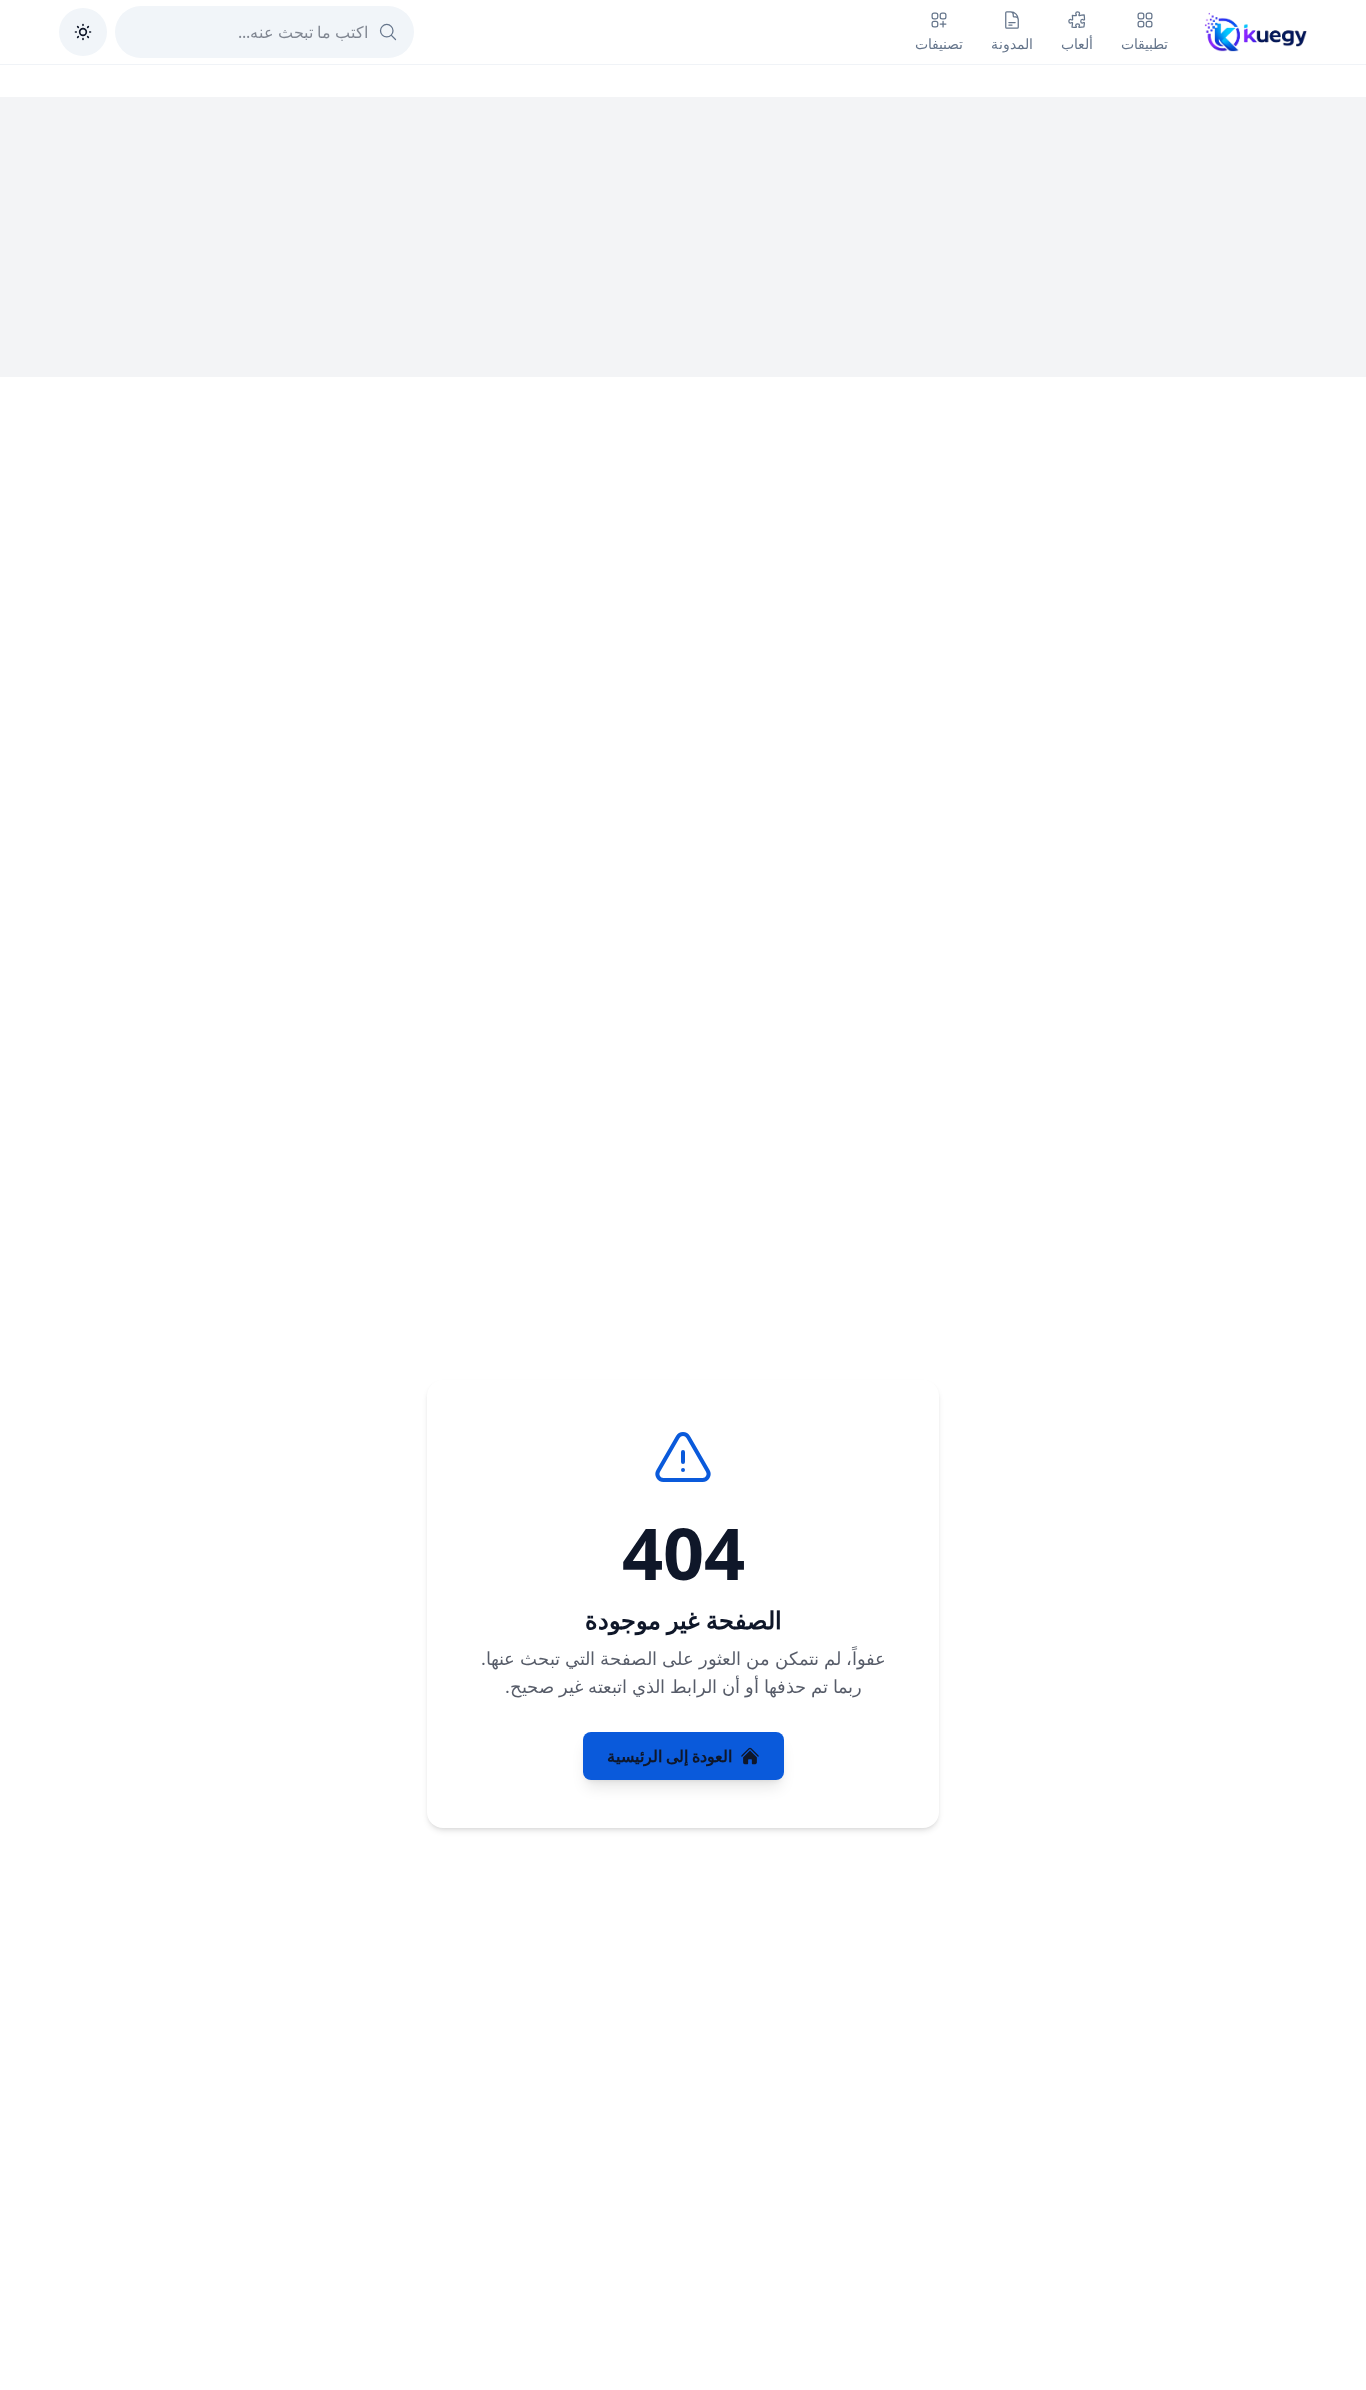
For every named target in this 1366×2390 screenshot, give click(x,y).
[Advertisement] (683, 237)
